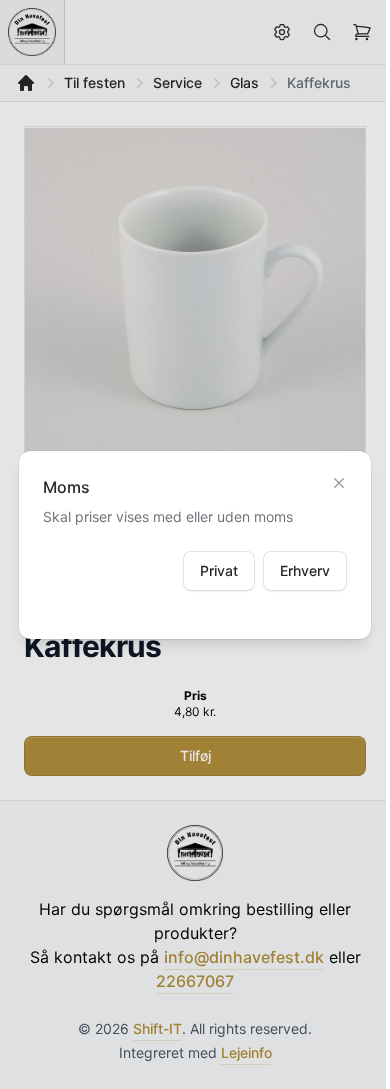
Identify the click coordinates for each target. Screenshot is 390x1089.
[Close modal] (339, 483)
